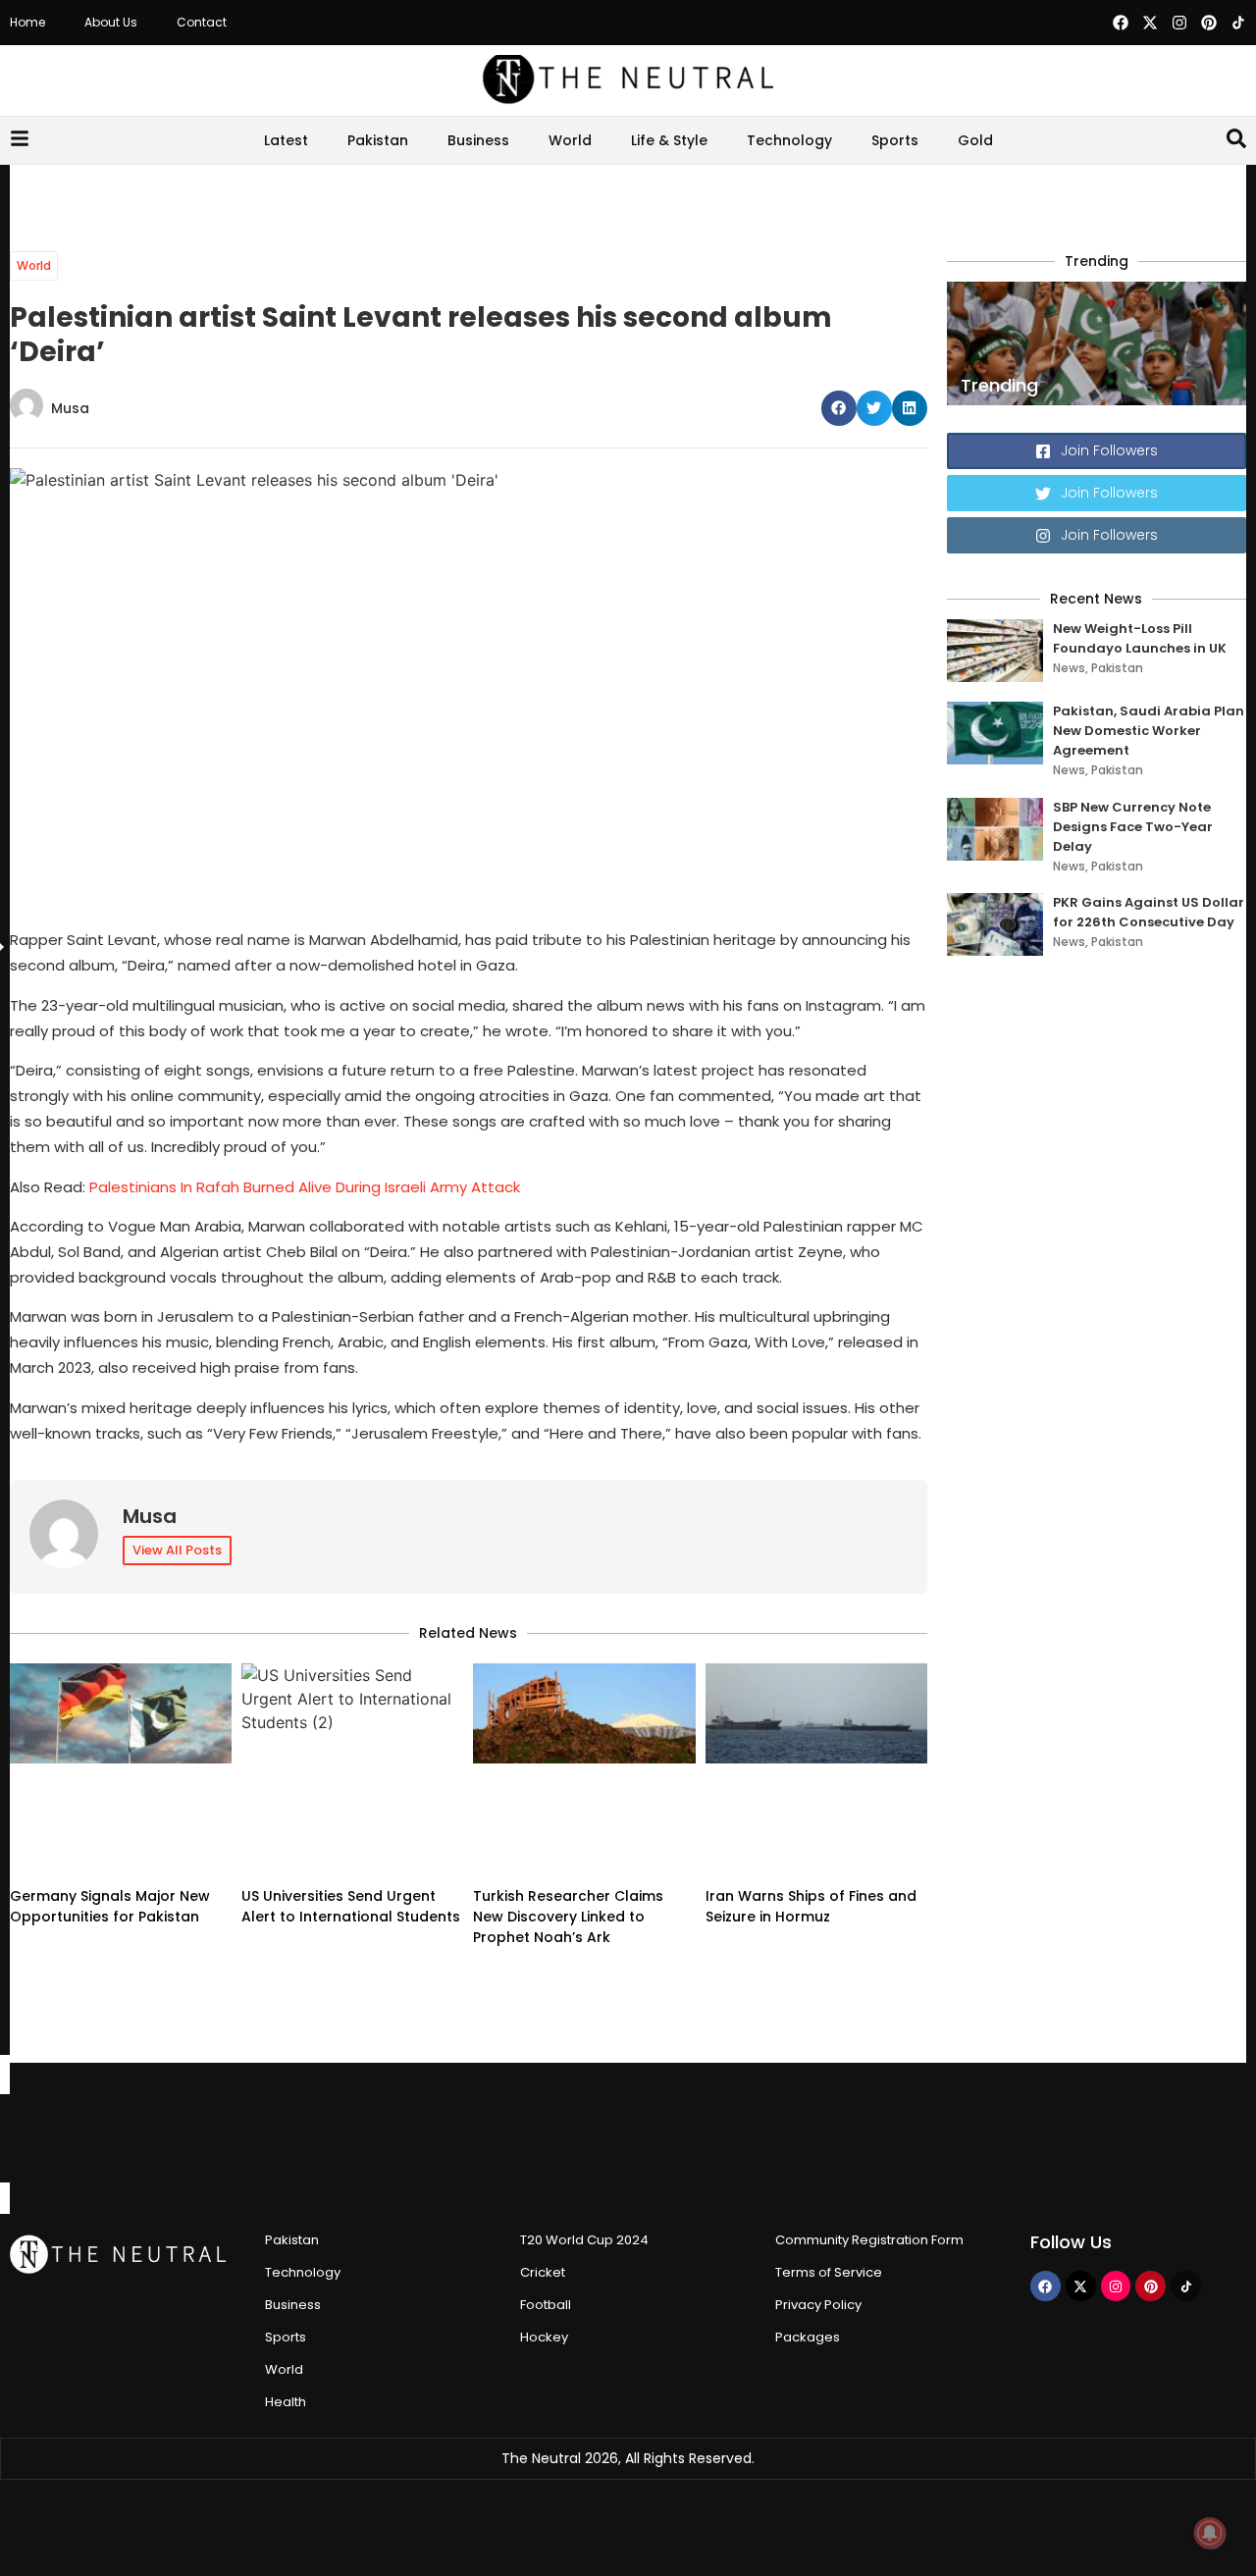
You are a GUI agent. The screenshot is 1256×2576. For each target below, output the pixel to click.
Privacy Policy (818, 2205)
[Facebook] (1121, 23)
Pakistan (331, 140)
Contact (202, 22)
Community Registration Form (869, 2140)
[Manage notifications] (1210, 2533)
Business (455, 140)
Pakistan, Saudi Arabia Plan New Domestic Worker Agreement (1149, 731)
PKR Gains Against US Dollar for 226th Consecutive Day (1149, 912)
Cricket (543, 2172)
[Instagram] (1179, 23)
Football (546, 2205)
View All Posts (177, 1550)
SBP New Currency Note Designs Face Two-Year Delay (1133, 827)
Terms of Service (829, 2172)
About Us (111, 22)
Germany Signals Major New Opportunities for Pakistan (110, 1806)
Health (286, 2302)
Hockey (544, 2237)
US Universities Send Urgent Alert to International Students (351, 1806)
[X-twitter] (1150, 23)
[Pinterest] (1209, 23)
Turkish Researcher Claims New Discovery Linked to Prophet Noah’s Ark (568, 1816)
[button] (839, 408)
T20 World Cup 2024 (584, 2140)
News (1069, 668)
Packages (808, 2237)
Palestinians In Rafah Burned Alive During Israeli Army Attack (305, 1187)
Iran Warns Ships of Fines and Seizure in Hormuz (811, 1806)
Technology (789, 140)
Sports (918, 140)
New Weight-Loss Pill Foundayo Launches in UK (1140, 638)
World (547, 140)
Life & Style (646, 140)
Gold (1022, 140)
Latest (239, 140)
